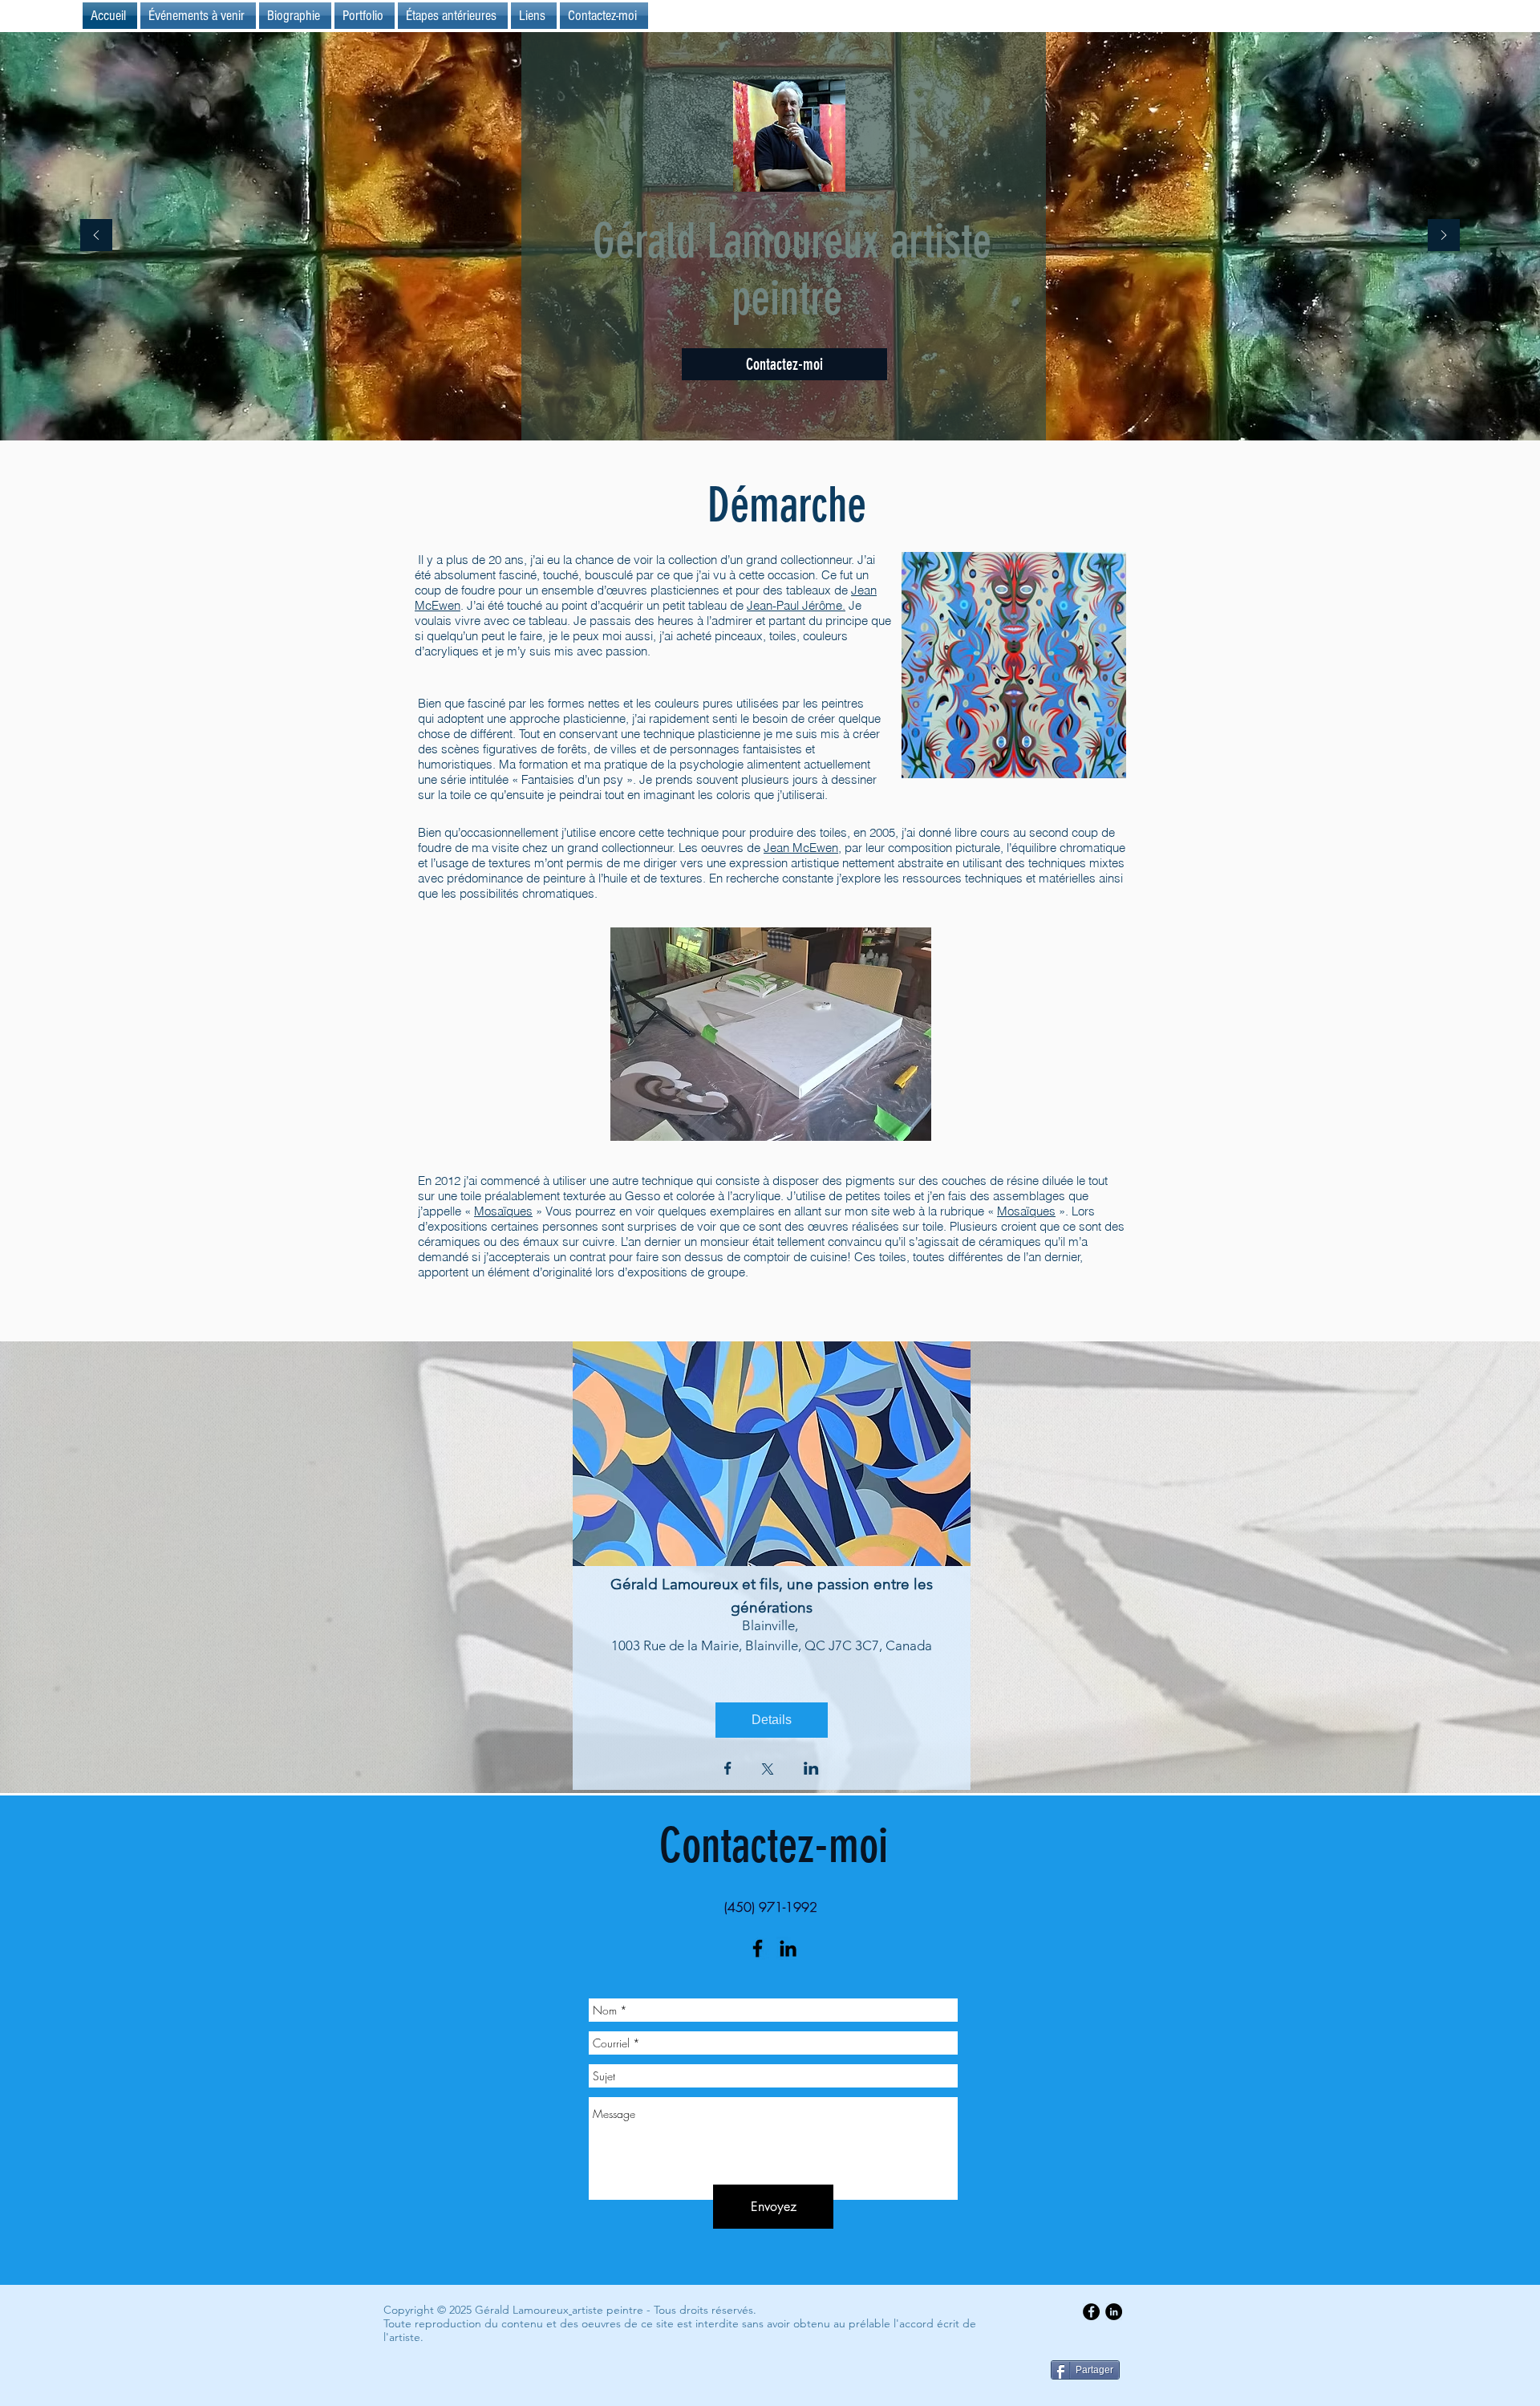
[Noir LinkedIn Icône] (788, 1948)
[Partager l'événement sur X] (768, 1771)
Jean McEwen (801, 848)
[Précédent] (96, 236)
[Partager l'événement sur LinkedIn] (811, 1770)
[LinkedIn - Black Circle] (1114, 2312)
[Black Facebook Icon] (758, 1948)
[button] (453, 16)
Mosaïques (503, 1211)
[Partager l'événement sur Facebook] (728, 1770)
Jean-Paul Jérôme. (796, 605)
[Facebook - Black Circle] (1091, 2312)
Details (772, 1720)
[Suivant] (1444, 236)
